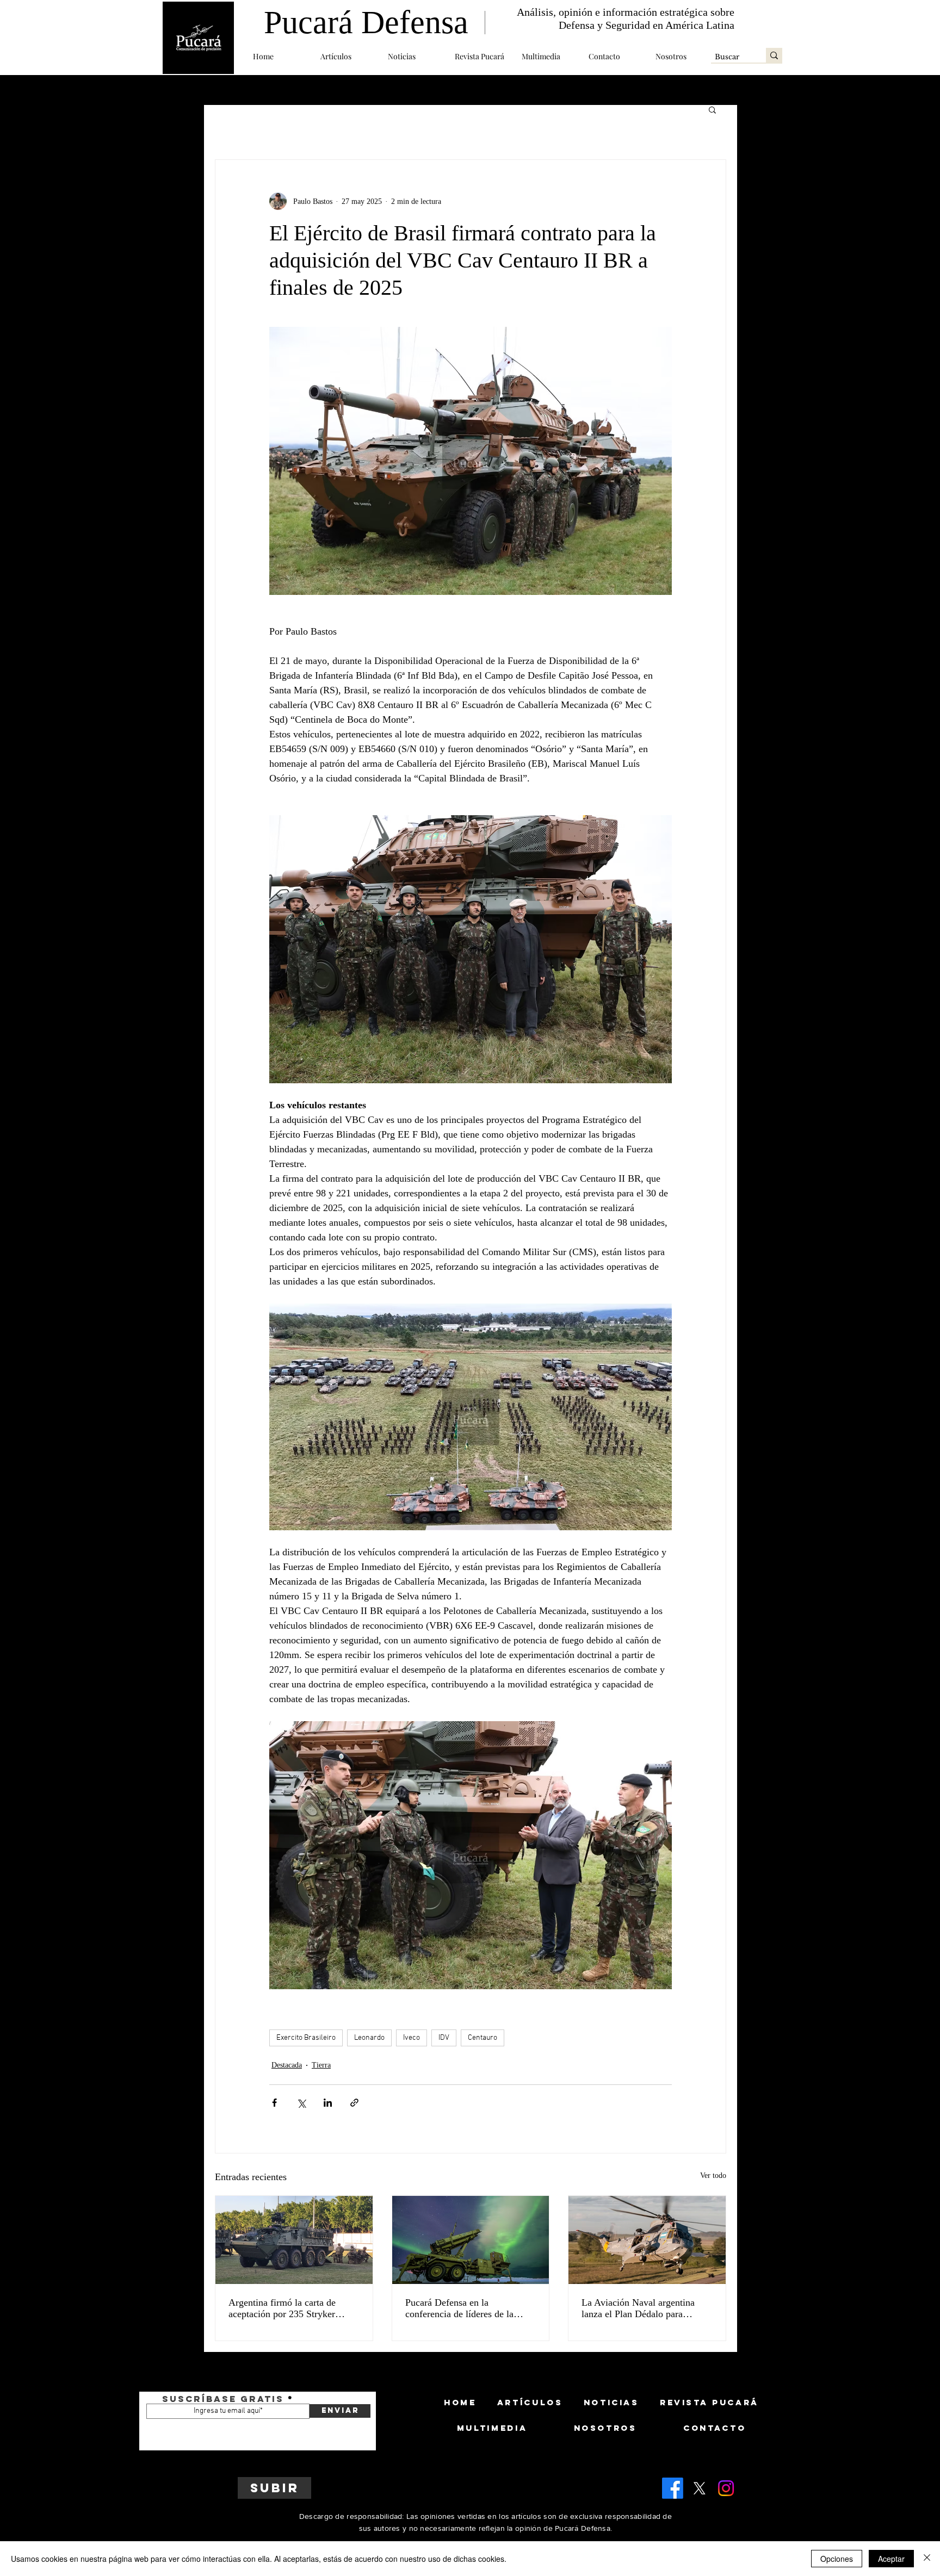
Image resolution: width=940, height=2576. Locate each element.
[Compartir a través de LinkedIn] (328, 2103)
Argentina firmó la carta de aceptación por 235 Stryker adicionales (282, 2308)
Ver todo (713, 2175)
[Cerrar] (927, 2559)
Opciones (837, 2559)
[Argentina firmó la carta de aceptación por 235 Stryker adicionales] (294, 2240)
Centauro (483, 2038)
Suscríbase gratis (223, 2399)
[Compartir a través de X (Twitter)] (301, 2103)
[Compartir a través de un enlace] (354, 2103)
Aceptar (891, 2559)
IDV (444, 2038)
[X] (699, 2488)
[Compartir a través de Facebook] (274, 2103)
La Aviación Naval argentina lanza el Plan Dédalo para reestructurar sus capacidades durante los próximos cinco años (645, 2308)
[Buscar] (774, 55)
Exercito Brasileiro (306, 2038)
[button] (346, 56)
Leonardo (369, 2038)
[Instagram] (726, 2488)
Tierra (321, 2065)
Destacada (287, 2065)
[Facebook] (673, 2488)
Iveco (412, 2038)
